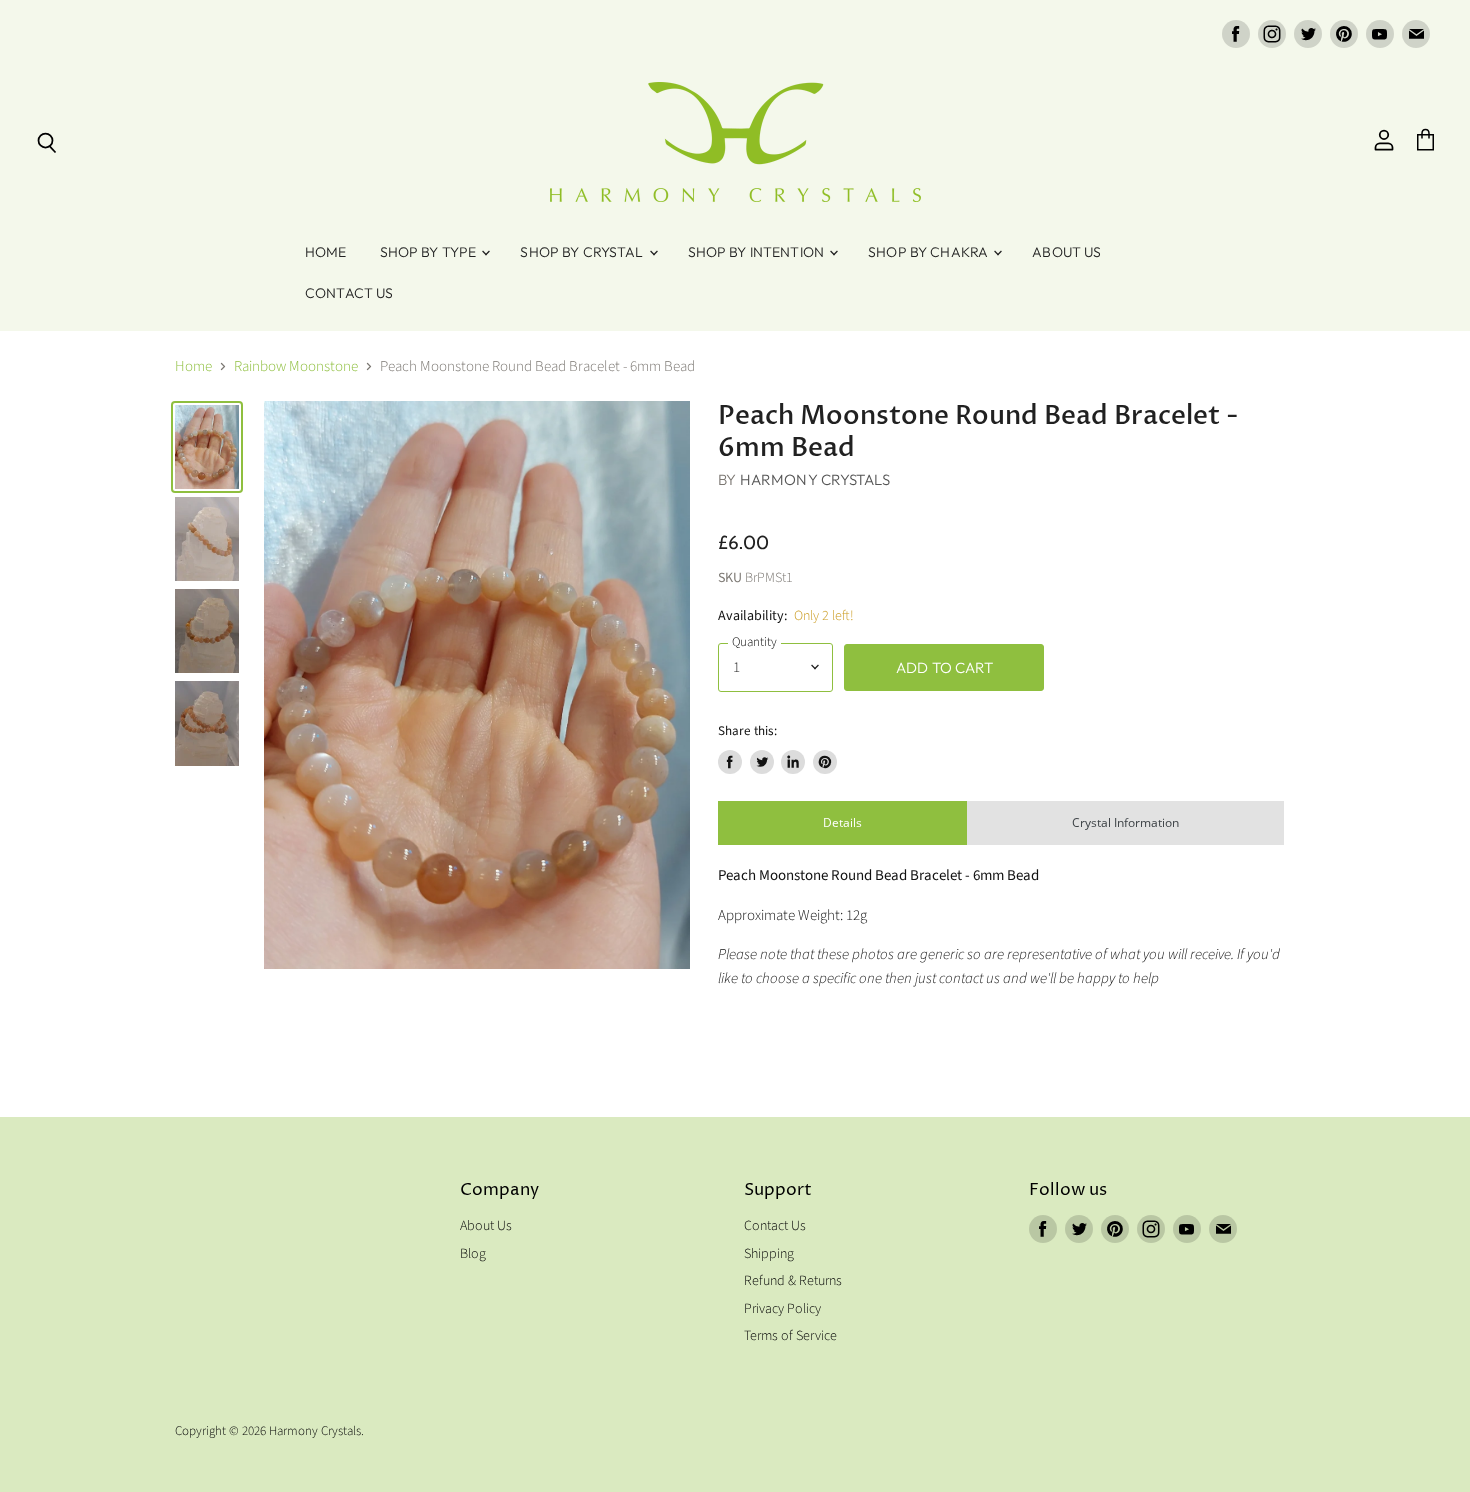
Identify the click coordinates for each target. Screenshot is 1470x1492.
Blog (473, 1254)
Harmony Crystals (815, 479)
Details (842, 822)
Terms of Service (790, 1336)
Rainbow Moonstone (296, 366)
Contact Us (349, 293)
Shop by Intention (758, 252)
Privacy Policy (782, 1309)
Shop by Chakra (929, 252)
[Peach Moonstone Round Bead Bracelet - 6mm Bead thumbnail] (207, 447)
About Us (1066, 252)
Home (326, 252)
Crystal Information (1125, 822)
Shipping (769, 1254)
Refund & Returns (793, 1281)
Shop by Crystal (583, 252)
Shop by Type (430, 252)
